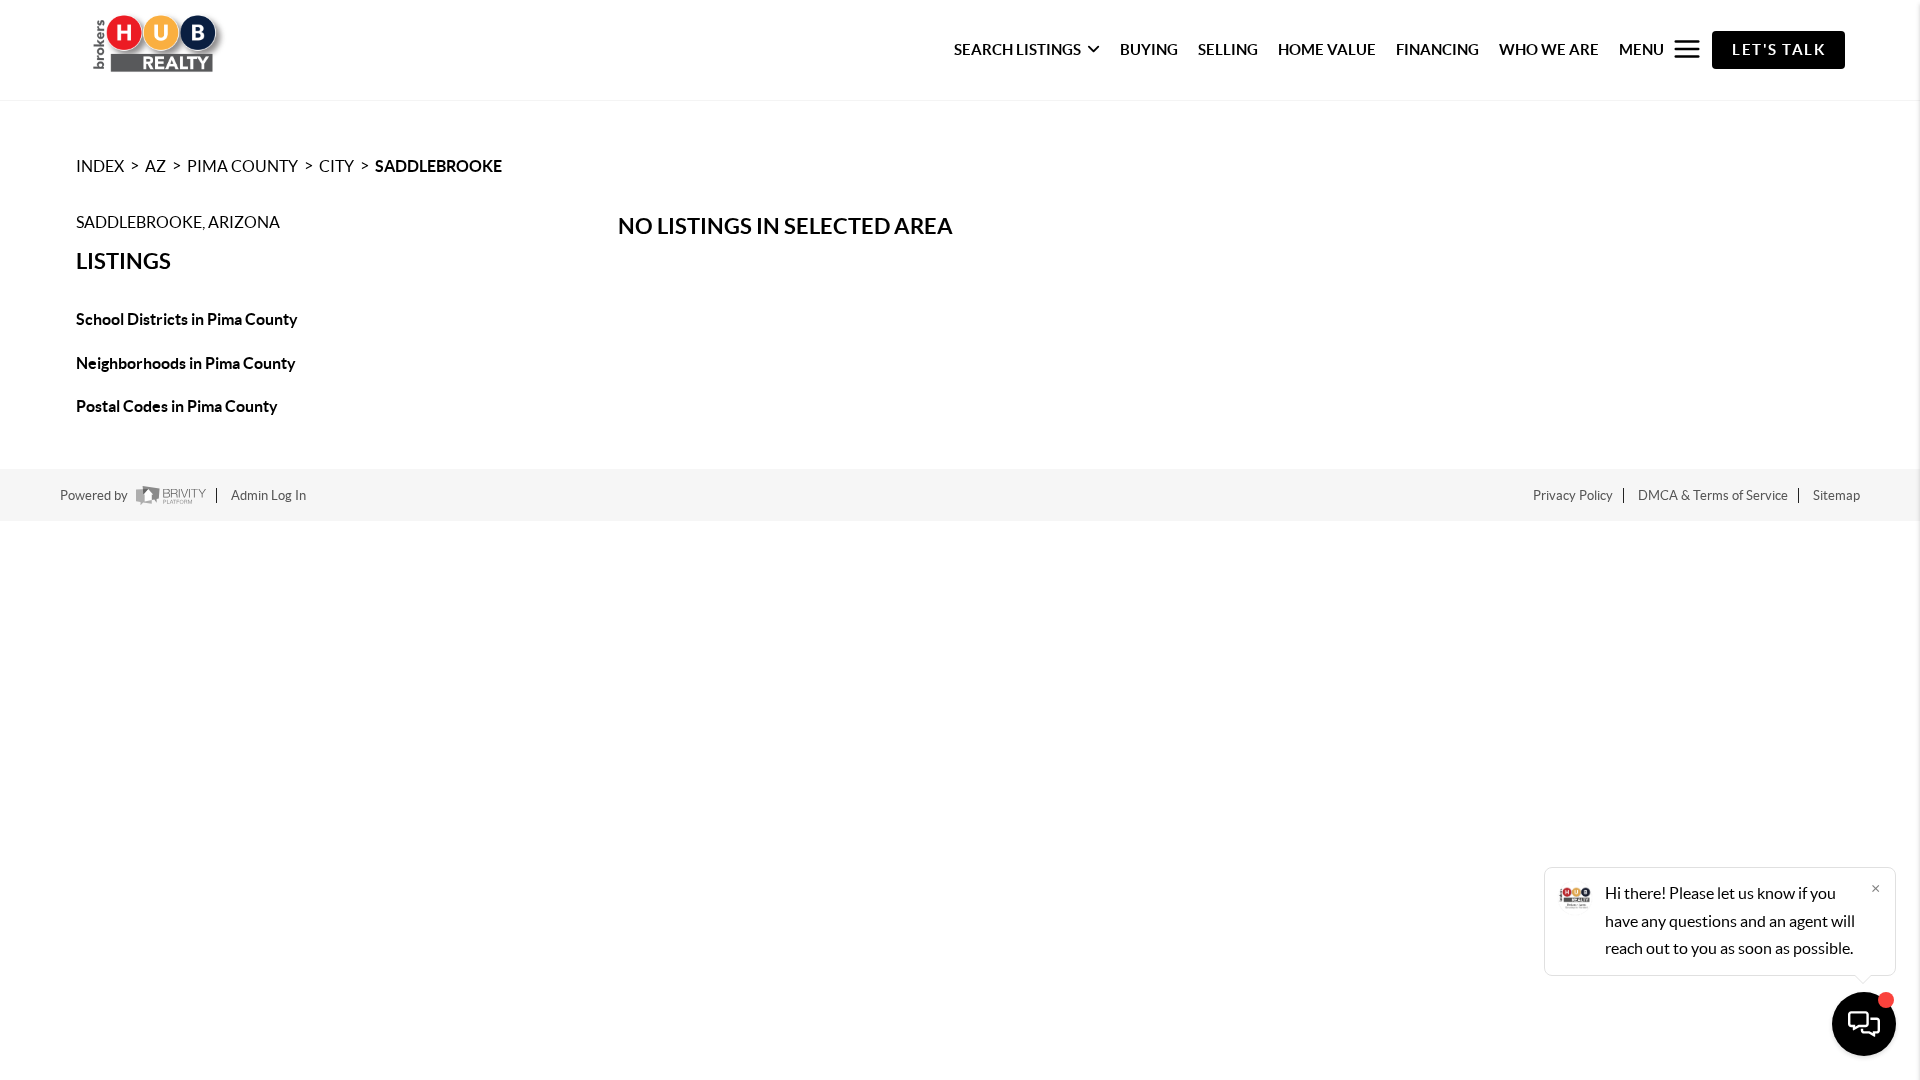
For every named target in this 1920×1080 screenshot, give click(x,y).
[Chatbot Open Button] (1864, 1024)
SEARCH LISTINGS (1017, 49)
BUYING (1149, 49)
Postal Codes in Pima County (177, 406)
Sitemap (1836, 495)
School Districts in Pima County (187, 319)
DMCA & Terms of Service (1713, 495)
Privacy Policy (1573, 495)
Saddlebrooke (438, 166)
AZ (155, 166)
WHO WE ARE (1549, 49)
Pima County (242, 166)
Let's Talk (1778, 49)
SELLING (1228, 49)
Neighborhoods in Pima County (186, 363)
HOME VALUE (1327, 49)
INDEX (100, 166)
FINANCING (1437, 49)
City (336, 166)
